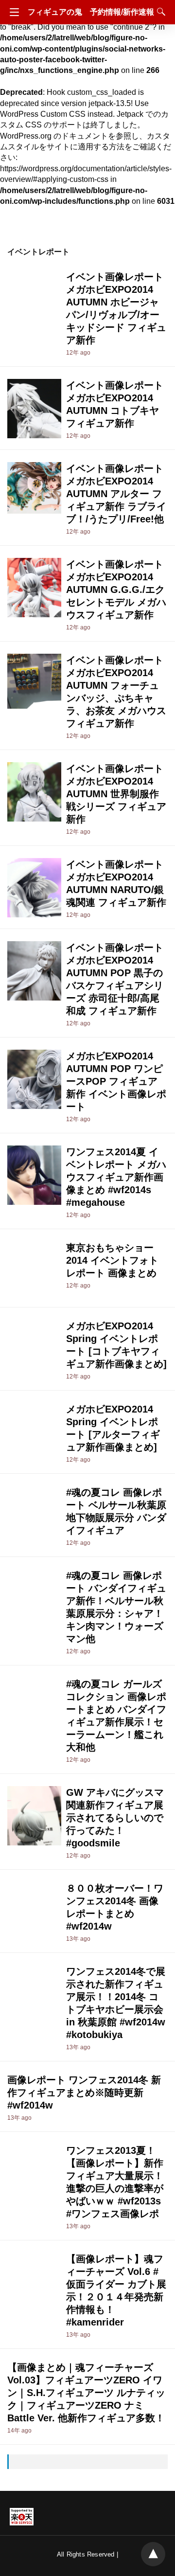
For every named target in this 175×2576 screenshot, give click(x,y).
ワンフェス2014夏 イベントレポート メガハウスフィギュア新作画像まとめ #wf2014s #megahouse (116, 1177)
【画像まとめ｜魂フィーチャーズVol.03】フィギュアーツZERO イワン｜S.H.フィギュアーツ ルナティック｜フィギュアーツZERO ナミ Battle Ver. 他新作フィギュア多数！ (86, 2393)
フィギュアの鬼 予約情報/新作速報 (91, 12)
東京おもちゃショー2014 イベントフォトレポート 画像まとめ (112, 1260)
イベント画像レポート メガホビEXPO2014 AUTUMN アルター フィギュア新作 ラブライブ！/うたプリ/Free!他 (116, 494)
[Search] (159, 12)
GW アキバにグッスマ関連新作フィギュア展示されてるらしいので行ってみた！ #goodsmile (115, 1818)
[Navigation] (12, 12)
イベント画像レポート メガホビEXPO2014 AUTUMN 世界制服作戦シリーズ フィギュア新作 (116, 794)
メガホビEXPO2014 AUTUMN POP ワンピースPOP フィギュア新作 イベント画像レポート (116, 1081)
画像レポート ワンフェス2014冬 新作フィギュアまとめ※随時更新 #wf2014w (84, 2093)
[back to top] (153, 2554)
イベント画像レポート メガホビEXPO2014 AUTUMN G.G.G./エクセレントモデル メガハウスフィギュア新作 (116, 590)
